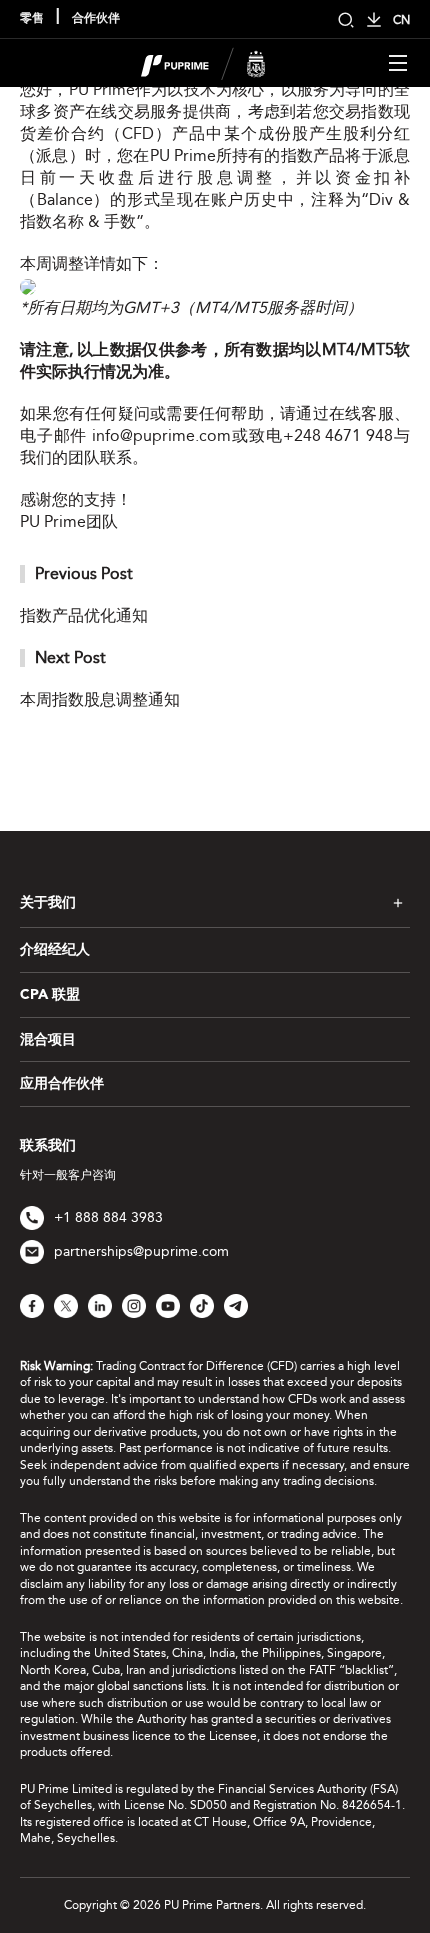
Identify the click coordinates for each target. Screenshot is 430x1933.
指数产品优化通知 (84, 615)
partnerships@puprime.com (141, 1251)
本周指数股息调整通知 (100, 699)
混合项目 (48, 1040)
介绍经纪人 (55, 950)
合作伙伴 (96, 19)
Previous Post (84, 573)
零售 (32, 19)
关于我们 (48, 903)
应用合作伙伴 (62, 1084)
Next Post (70, 657)
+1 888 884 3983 (108, 1217)
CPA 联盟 (50, 995)
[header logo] (203, 61)
